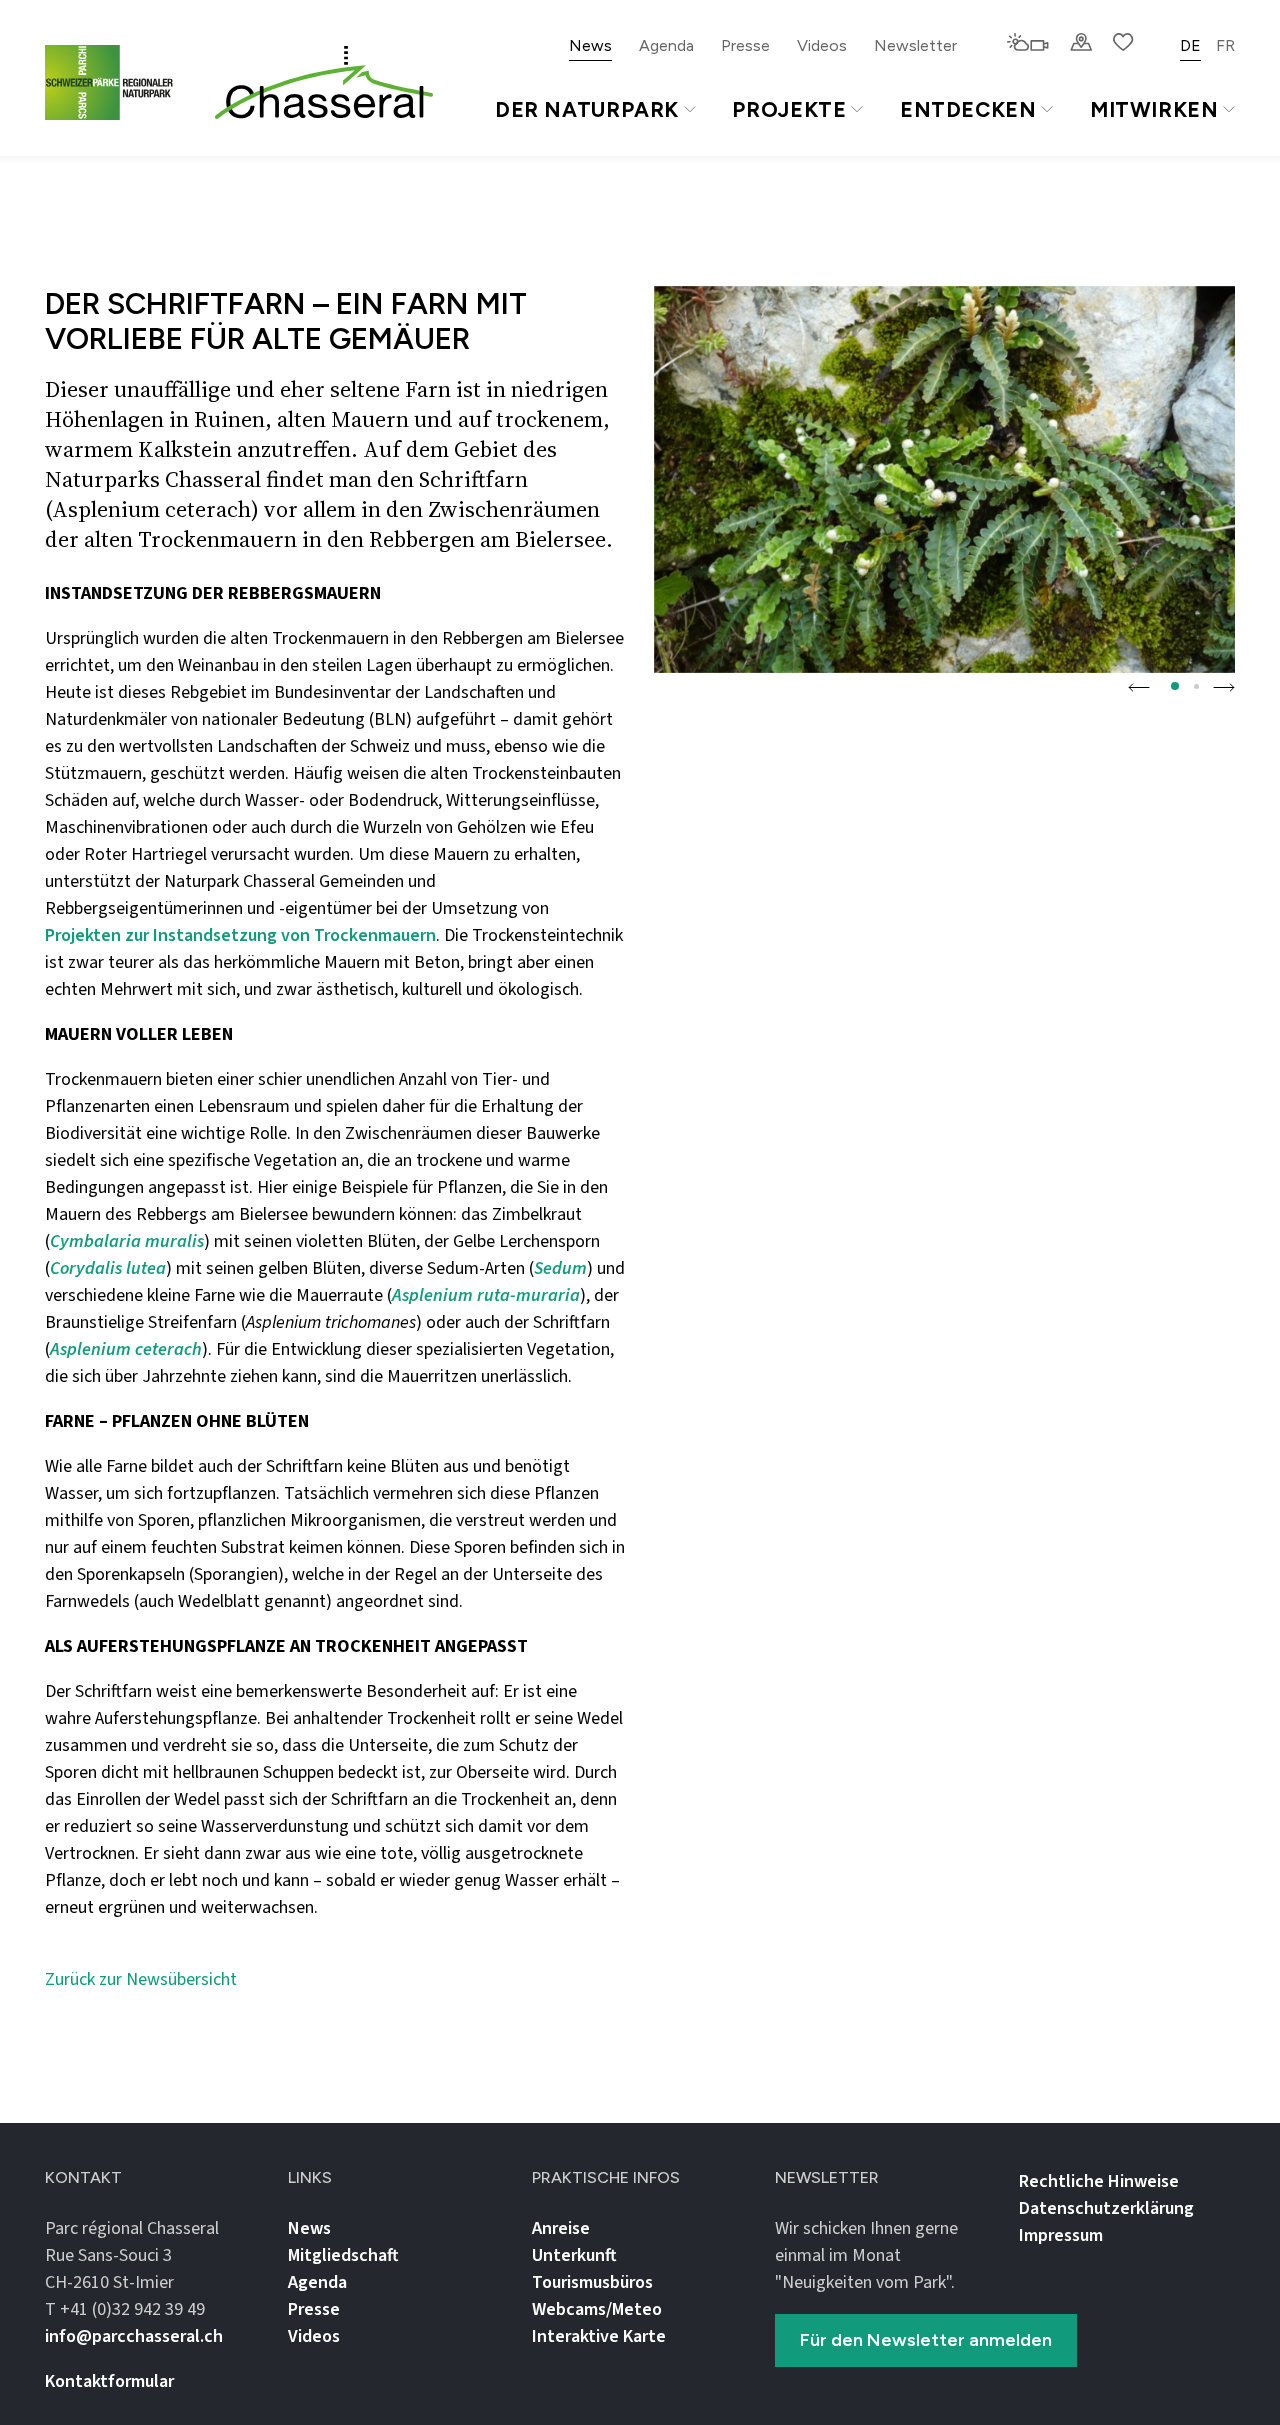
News (590, 45)
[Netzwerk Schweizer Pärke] (121, 82)
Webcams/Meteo (597, 2309)
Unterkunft (574, 2255)
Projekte (789, 109)
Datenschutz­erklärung (1106, 2208)
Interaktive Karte (599, 2336)
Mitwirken (1154, 109)
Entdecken (968, 109)
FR (1225, 45)
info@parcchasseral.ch (134, 2336)
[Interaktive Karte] (1081, 43)
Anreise (561, 2228)
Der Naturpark (587, 109)
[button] (1139, 686)
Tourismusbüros (592, 2282)
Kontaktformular (109, 2381)
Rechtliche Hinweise (1099, 2181)
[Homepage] (324, 83)
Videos (822, 45)
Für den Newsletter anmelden (926, 2340)
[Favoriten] (1123, 43)
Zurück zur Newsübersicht (141, 1979)
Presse (745, 45)
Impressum (1061, 2235)
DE (1190, 45)
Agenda (666, 45)
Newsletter (915, 45)
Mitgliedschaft (343, 2255)
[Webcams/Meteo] (1027, 43)
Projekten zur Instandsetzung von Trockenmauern (240, 935)
